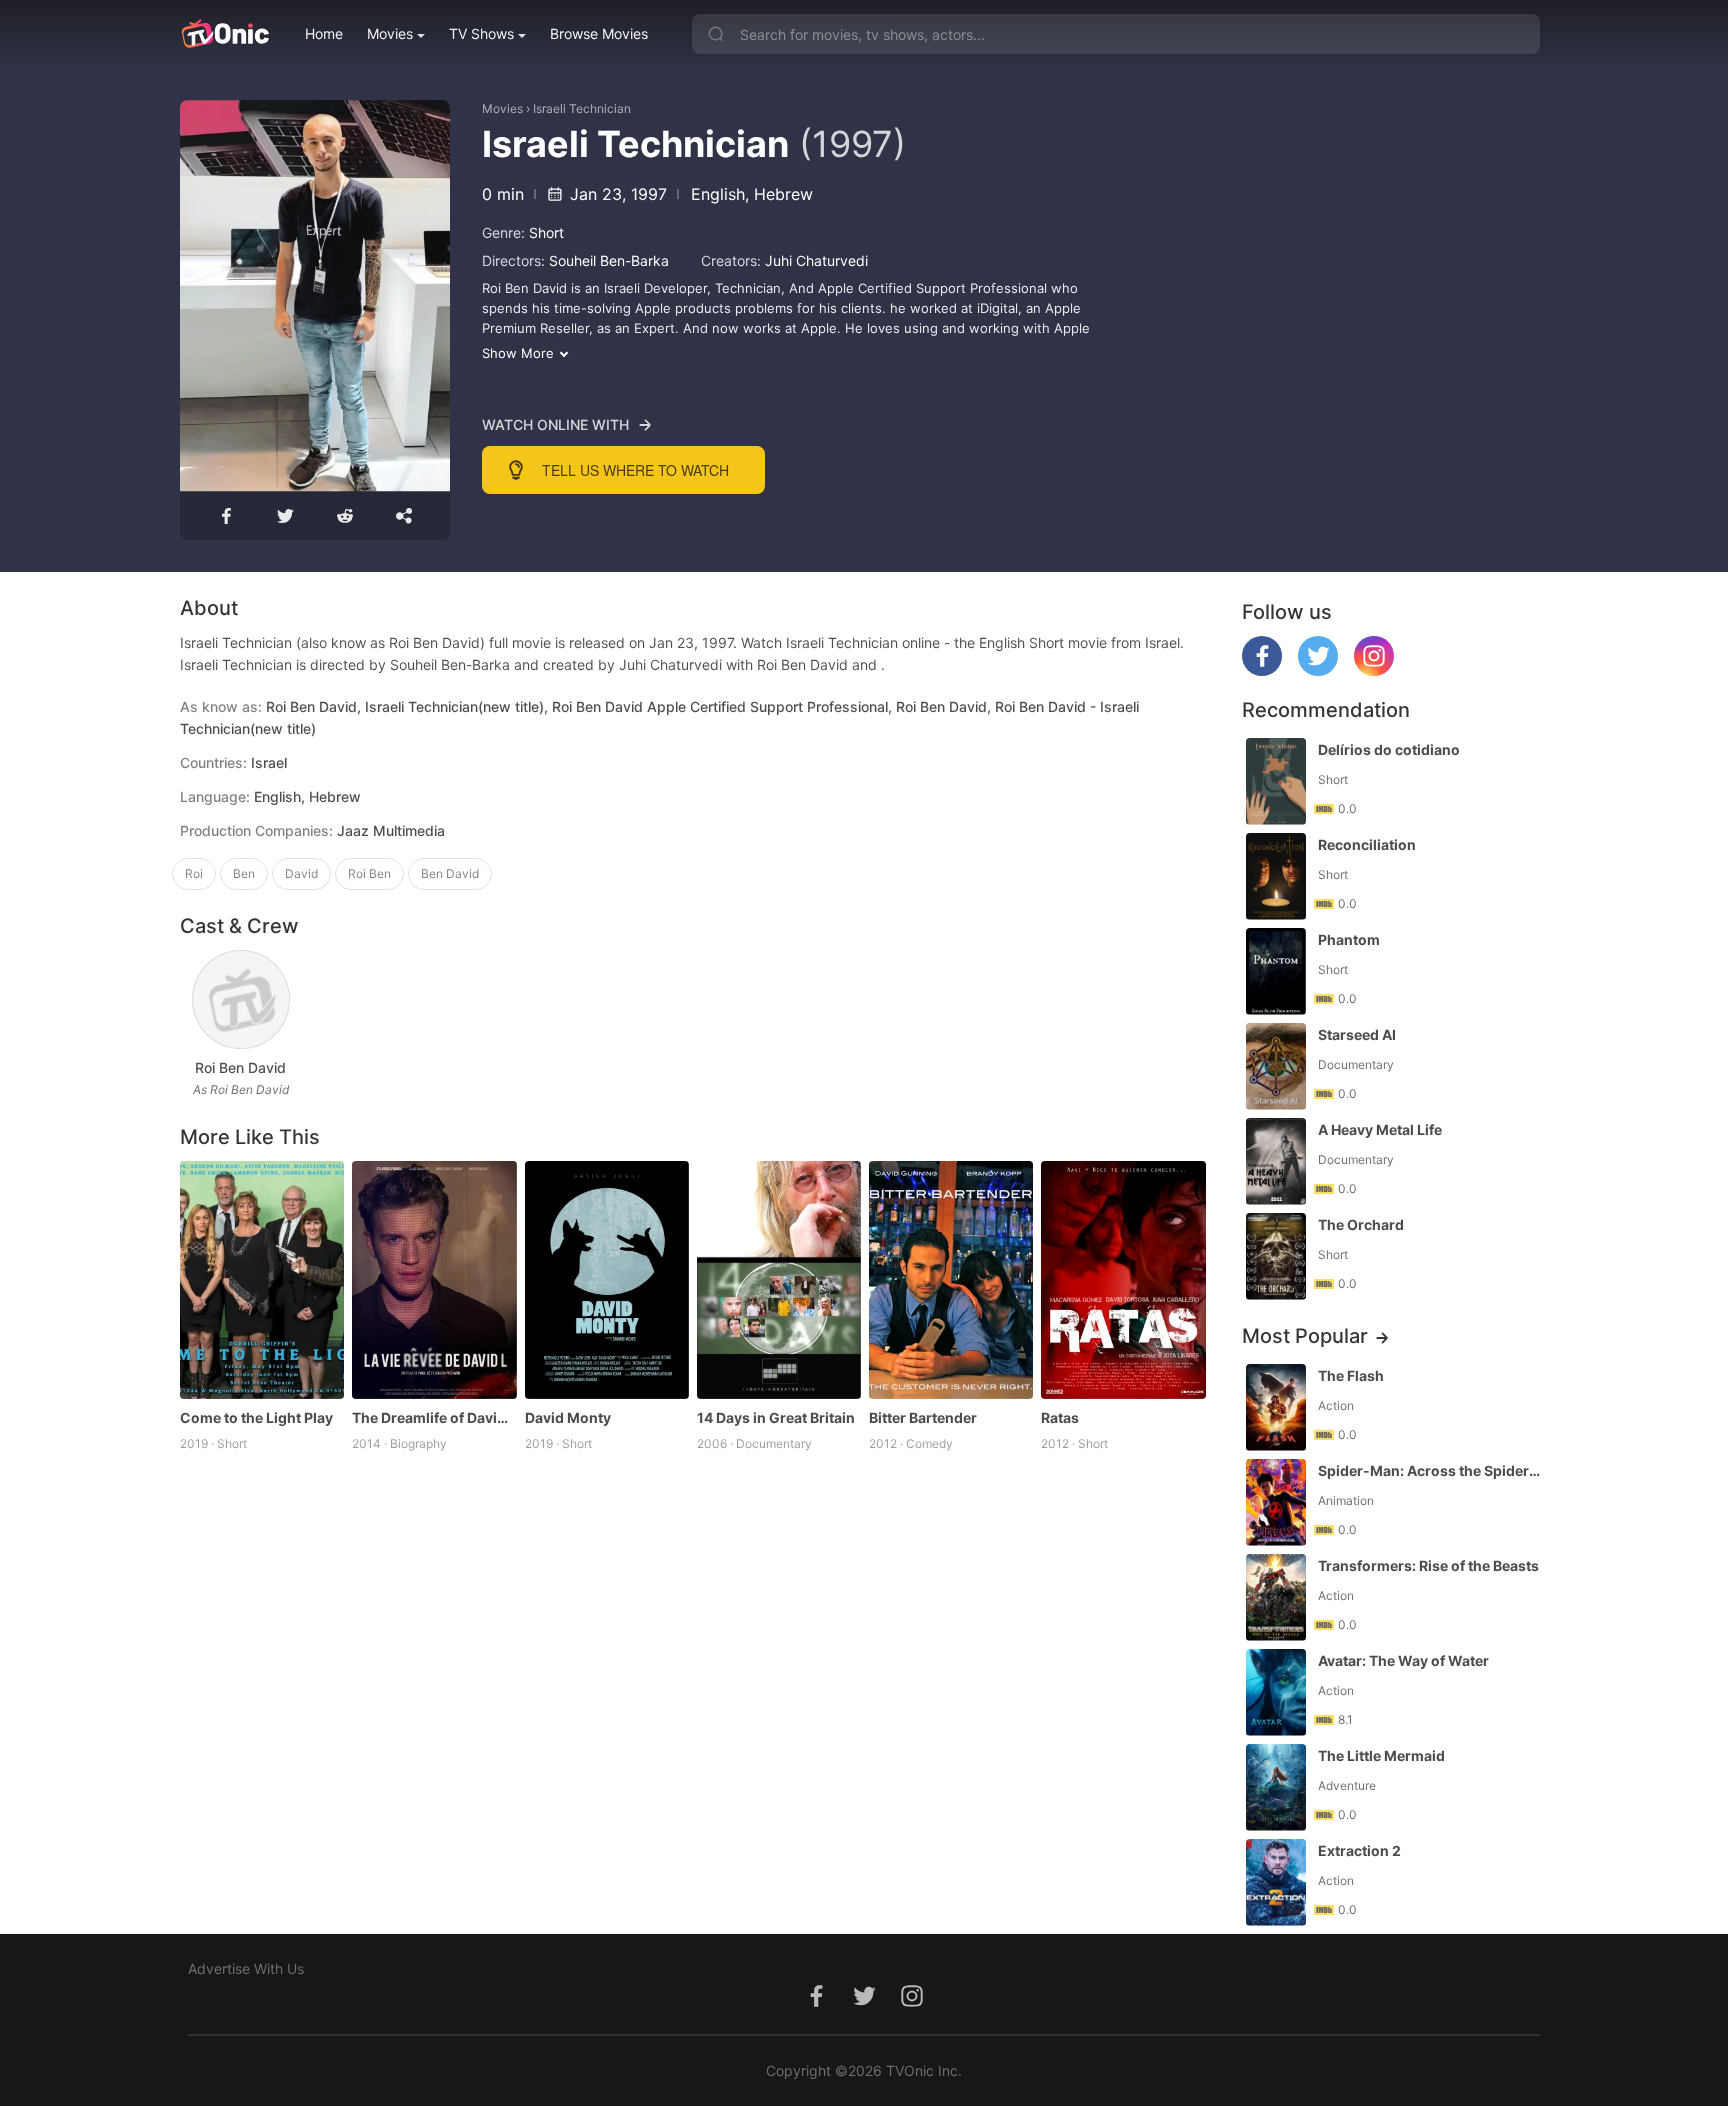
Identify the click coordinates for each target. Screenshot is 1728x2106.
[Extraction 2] (1276, 1882)
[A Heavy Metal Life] (1276, 1161)
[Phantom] (1276, 971)
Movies (390, 33)
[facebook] (1262, 670)
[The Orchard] (1276, 1256)
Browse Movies (599, 33)
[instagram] (1374, 670)
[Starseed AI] (1276, 1066)
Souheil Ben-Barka (609, 260)
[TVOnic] (224, 34)
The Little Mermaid (1381, 1755)
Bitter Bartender (923, 1417)
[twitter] (1318, 670)
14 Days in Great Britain (776, 1417)
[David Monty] (607, 1280)
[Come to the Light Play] (262, 1280)
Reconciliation (1367, 844)
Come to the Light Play (256, 1417)
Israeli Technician (582, 108)
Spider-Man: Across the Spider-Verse (1431, 1470)
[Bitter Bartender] (951, 1280)
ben (244, 873)
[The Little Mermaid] (1276, 1787)
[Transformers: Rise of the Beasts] (1276, 1597)
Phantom (1349, 939)
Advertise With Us (246, 1968)
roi (194, 873)
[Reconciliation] (1276, 876)
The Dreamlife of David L (434, 1417)
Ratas (1060, 1417)
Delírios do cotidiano (1389, 749)
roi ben (369, 873)
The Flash (1351, 1375)
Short (546, 232)
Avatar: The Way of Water (1403, 1660)
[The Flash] (1276, 1407)
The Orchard (1361, 1224)
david (301, 873)
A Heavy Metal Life (1380, 1129)
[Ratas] (1123, 1280)
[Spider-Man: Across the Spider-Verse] (1276, 1502)
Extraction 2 (1359, 1850)
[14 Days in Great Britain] (779, 1280)
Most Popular (1305, 1336)
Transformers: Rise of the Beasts (1428, 1565)
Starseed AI (1357, 1034)
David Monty (568, 1417)
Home (324, 33)
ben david (450, 873)
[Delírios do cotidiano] (1276, 781)
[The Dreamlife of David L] (434, 1280)
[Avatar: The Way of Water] (1276, 1692)
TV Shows (481, 33)
